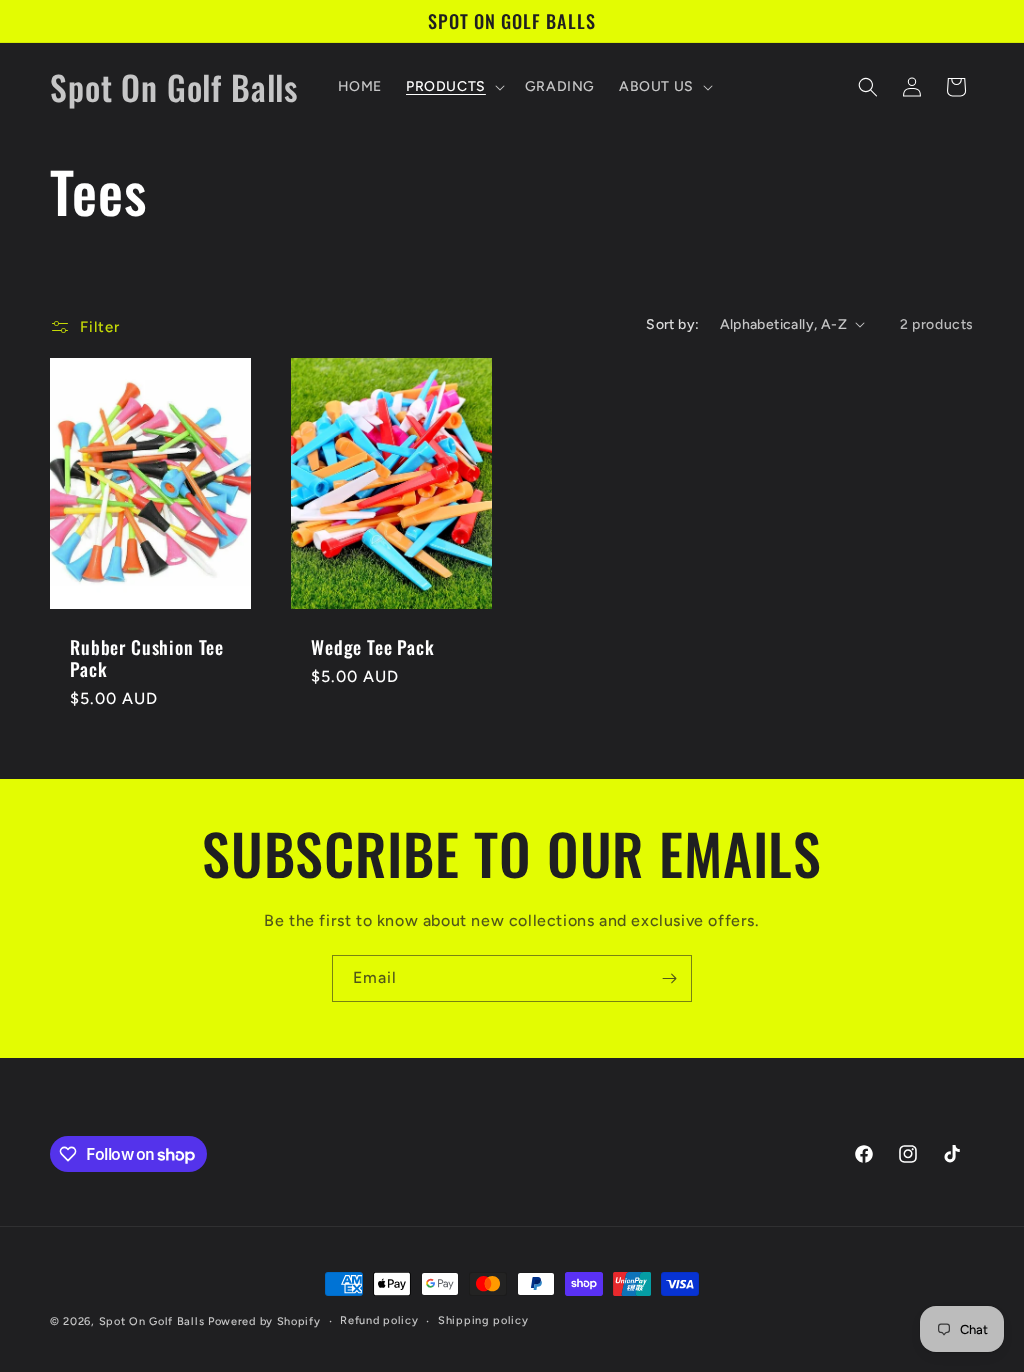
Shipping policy (483, 1320)
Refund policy (379, 1320)
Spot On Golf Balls (152, 1321)
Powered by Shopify (264, 1321)
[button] (453, 87)
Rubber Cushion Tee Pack (147, 658)
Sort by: (672, 324)
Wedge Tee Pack (373, 647)
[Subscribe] (669, 978)
